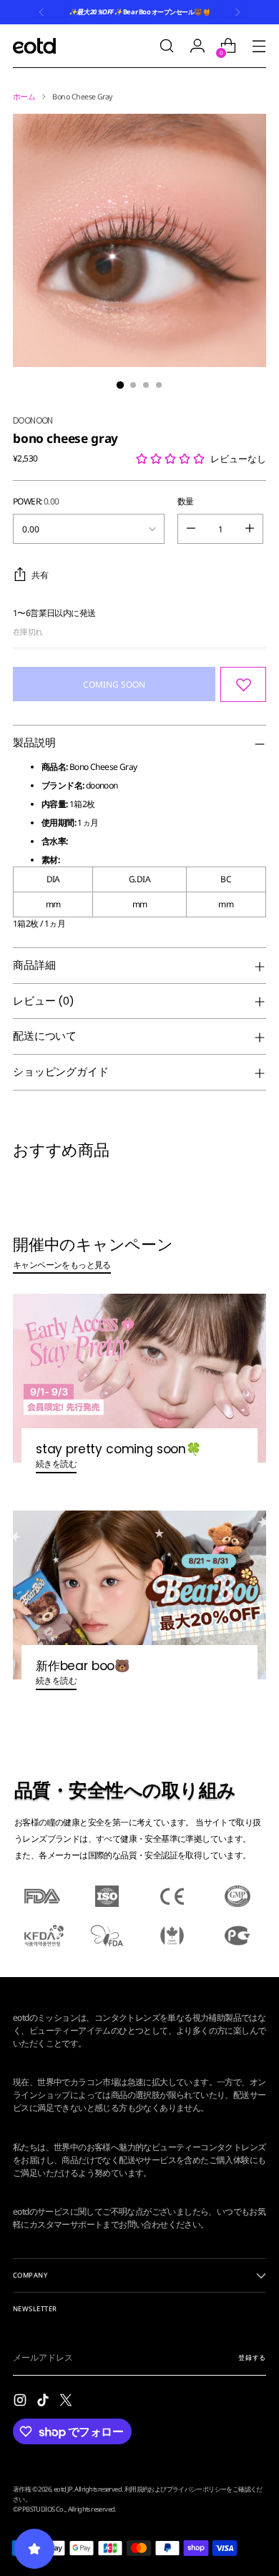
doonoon (33, 420)
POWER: (36, 501)
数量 (186, 501)
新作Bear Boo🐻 (83, 1666)
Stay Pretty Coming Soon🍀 (119, 1449)
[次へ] (238, 12)
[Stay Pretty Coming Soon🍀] (139, 1378)
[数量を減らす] (191, 529)
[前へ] (41, 12)
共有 (40, 575)
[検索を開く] (166, 46)
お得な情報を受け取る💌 (139, 2544)
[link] (139, 2236)
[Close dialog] (264, 2075)
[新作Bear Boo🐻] (139, 1595)
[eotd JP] (34, 45)
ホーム (24, 97)
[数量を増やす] (250, 529)
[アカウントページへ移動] (197, 46)
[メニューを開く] (259, 46)
